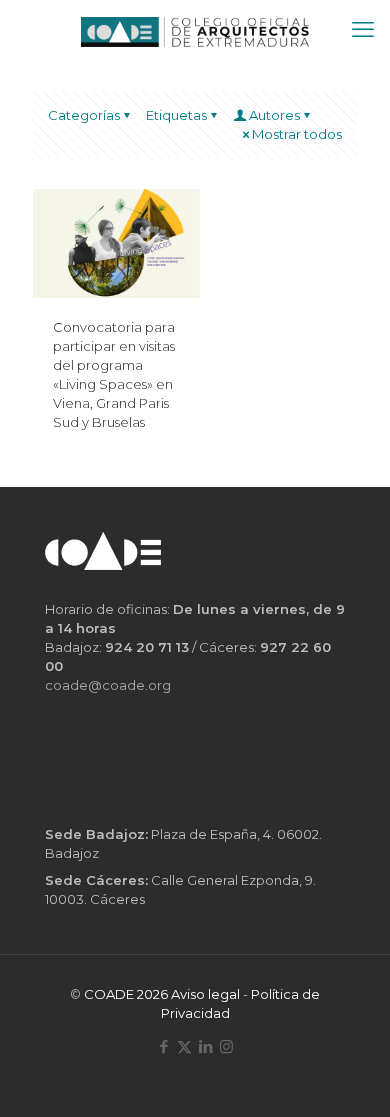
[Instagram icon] (226, 1046)
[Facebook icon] (163, 1046)
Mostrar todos (297, 134)
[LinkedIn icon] (205, 1046)
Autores (274, 115)
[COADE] (195, 30)
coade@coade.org (108, 685)
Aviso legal (205, 994)
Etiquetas (176, 115)
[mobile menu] (363, 30)
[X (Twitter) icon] (184, 1046)
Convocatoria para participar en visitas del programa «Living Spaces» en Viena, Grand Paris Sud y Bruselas (114, 374)
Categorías (84, 115)
